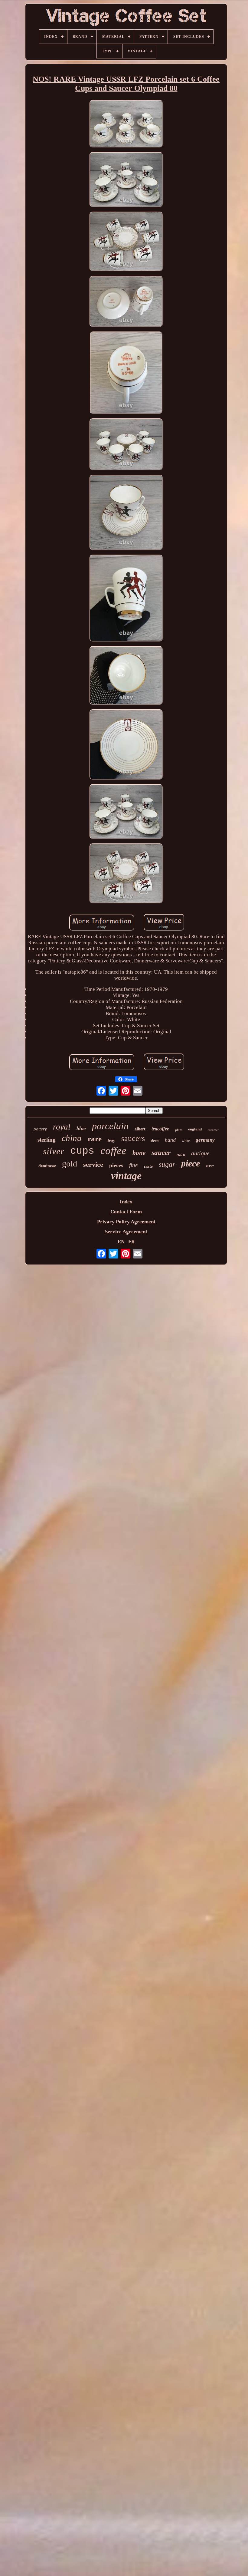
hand (170, 1140)
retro (181, 1155)
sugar (167, 1164)
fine (133, 1165)
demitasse (47, 1166)
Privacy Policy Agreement (126, 1222)
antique (200, 1153)
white (186, 1141)
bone (139, 1153)
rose (210, 1166)
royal (62, 1127)
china (72, 1138)
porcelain (110, 1126)
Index (126, 1202)
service (93, 1164)
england (195, 1129)
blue (81, 1128)
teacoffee (160, 1129)
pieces (116, 1165)
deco (155, 1141)
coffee (113, 1151)
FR (132, 1242)
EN (121, 1242)
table (148, 1167)
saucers (133, 1138)
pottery (40, 1129)
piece (191, 1163)
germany (205, 1140)
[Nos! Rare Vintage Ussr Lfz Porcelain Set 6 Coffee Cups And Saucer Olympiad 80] (126, 124)
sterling (47, 1140)
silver (54, 1151)
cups (82, 1151)
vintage (126, 1176)
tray (111, 1140)
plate (179, 1130)
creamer (213, 1130)
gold (70, 1164)
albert (140, 1129)
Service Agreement (126, 1232)
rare (95, 1139)
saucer (161, 1153)
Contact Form (126, 1212)
